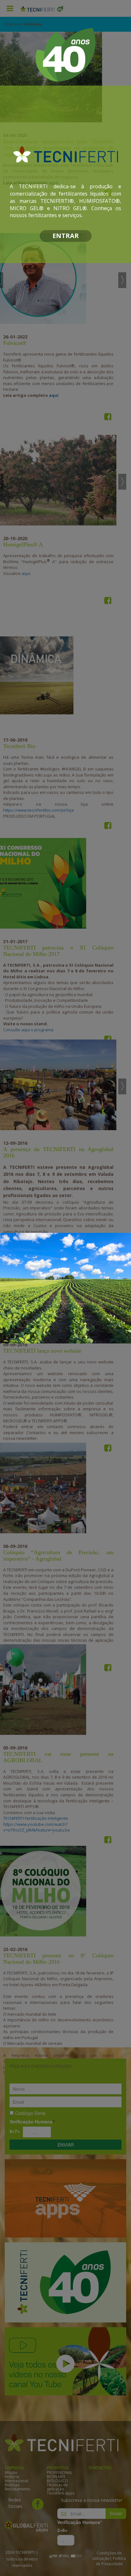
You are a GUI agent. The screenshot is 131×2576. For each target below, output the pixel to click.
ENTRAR (66, 236)
